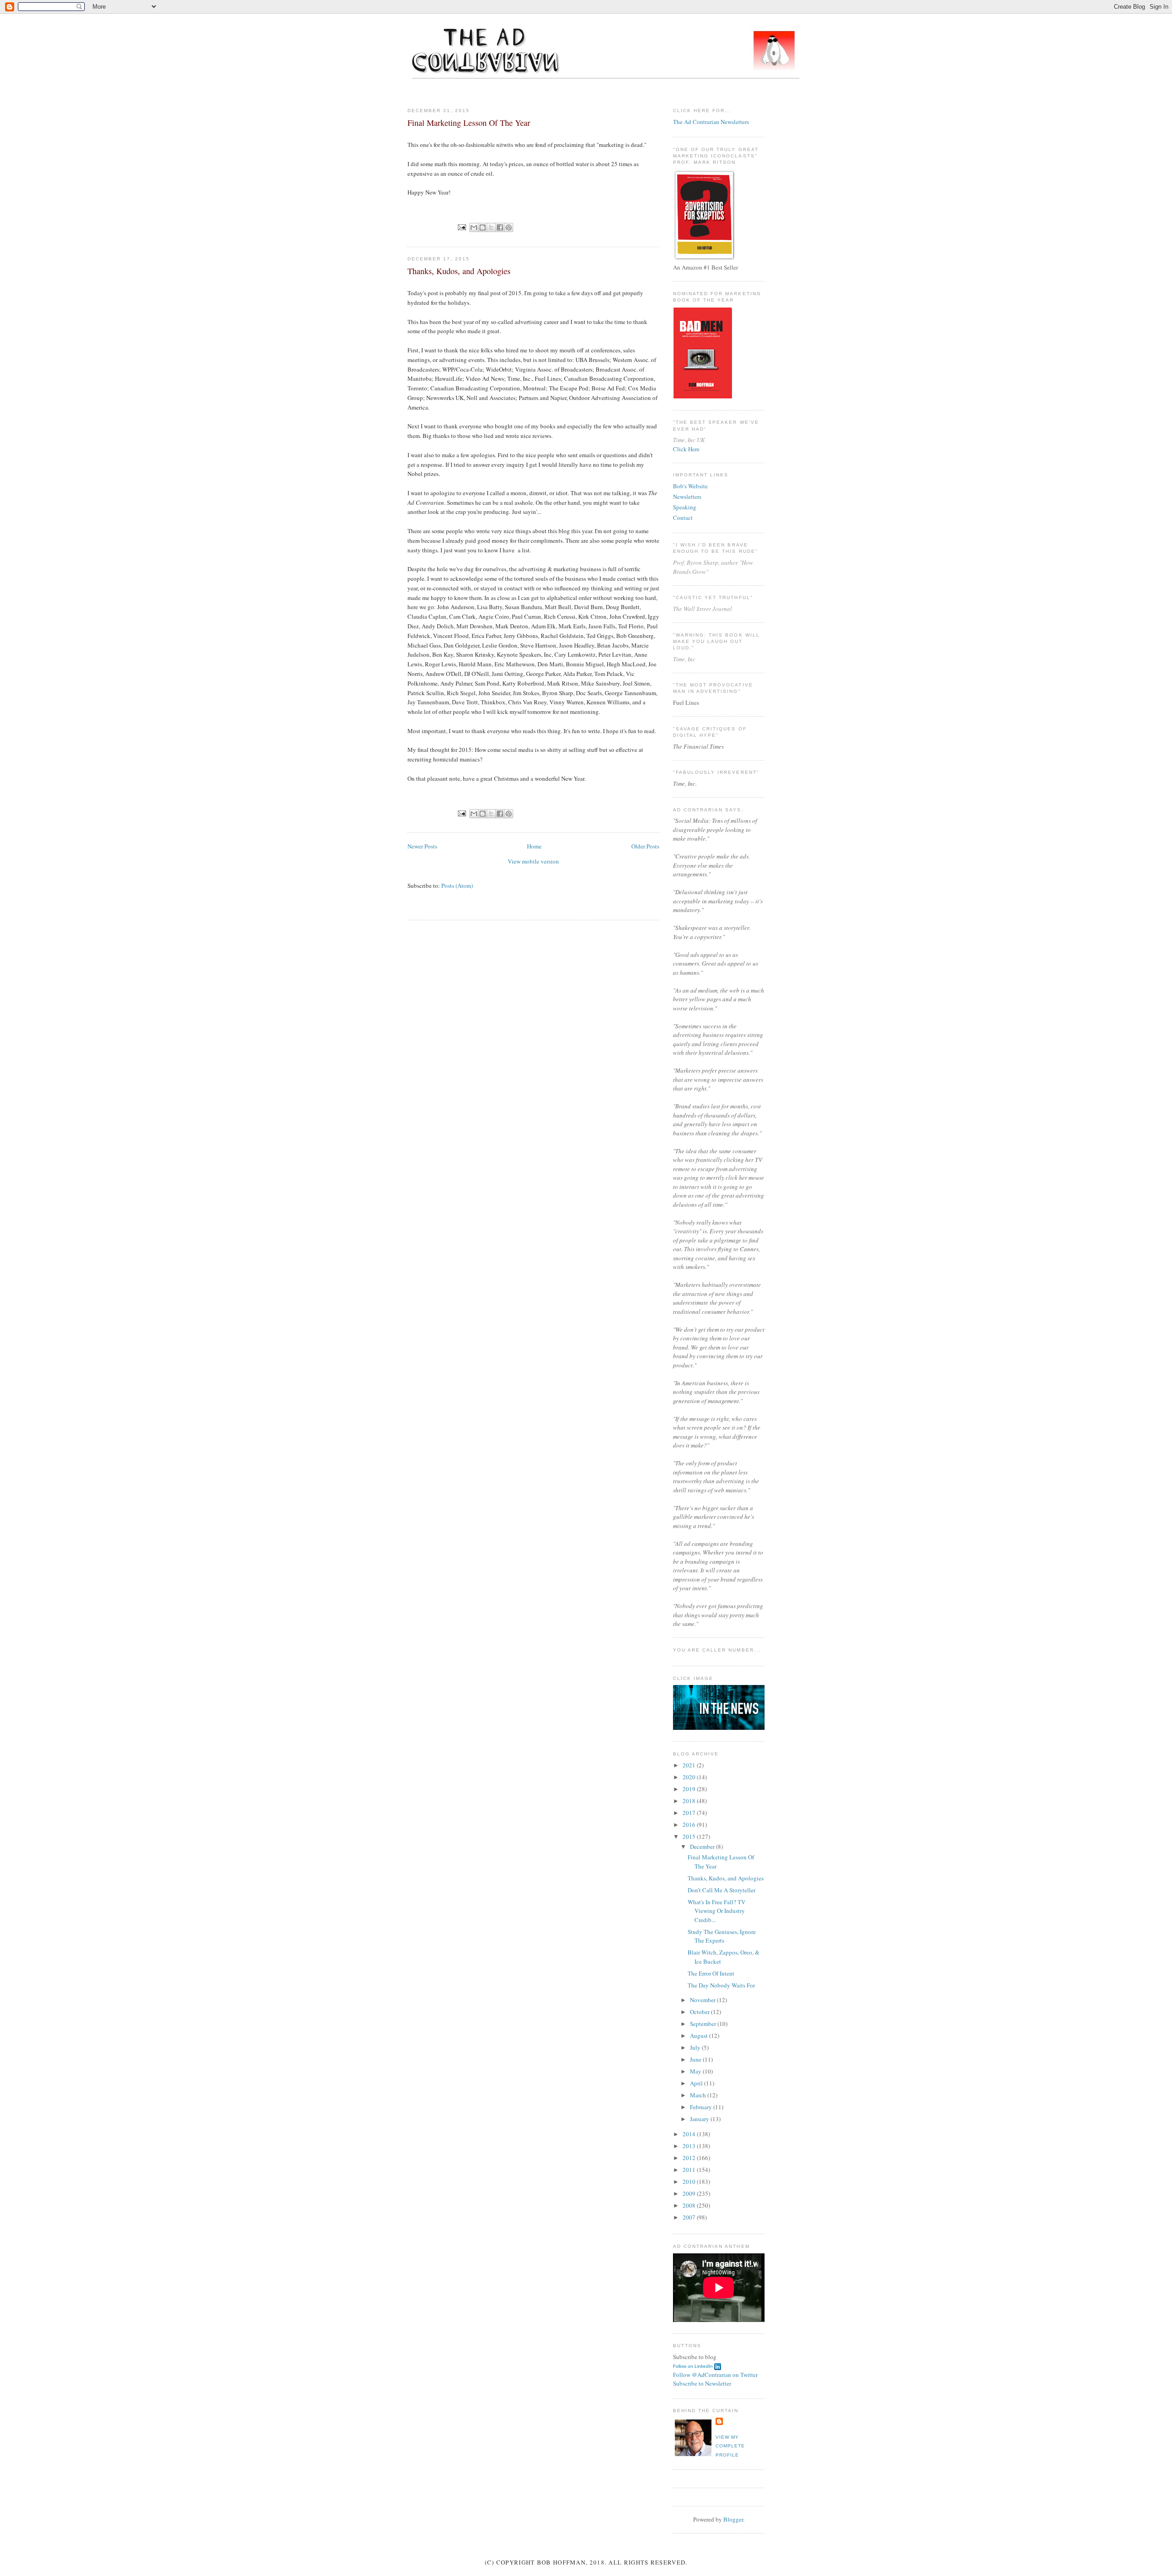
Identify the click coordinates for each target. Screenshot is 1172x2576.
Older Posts (645, 846)
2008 (690, 2205)
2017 (690, 1813)
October (700, 2012)
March (699, 2095)
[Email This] (474, 227)
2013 (690, 2146)
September (704, 2024)
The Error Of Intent (711, 1973)
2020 (690, 1777)
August (700, 2036)
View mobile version (533, 861)
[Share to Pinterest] (509, 227)
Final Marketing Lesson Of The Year (469, 123)
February (702, 2107)
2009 (690, 2193)
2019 (690, 1789)
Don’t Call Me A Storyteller (722, 1890)
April (697, 2083)
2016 (690, 1825)
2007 (690, 2217)
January (700, 2119)
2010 (690, 2182)
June (696, 2059)
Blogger (733, 2519)
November (703, 2000)
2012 (690, 2158)
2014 (690, 2134)
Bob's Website (690, 486)
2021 (690, 1765)
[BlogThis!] (483, 227)
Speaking (685, 507)
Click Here (686, 449)
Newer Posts (422, 846)
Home (534, 846)
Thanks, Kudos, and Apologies (459, 271)
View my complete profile (730, 2446)
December (703, 1847)
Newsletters (687, 497)
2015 (690, 1836)
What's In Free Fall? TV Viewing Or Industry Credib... (716, 1911)
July (696, 2047)
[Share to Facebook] (500, 227)
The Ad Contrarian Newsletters (711, 122)
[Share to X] (491, 227)
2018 (690, 1801)
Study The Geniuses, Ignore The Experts (722, 1936)
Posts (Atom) (457, 886)
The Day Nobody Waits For (721, 1985)
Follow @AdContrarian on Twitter (715, 2375)
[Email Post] (462, 227)
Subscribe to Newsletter (702, 2383)
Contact (683, 518)
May (696, 2071)
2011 (690, 2170)
